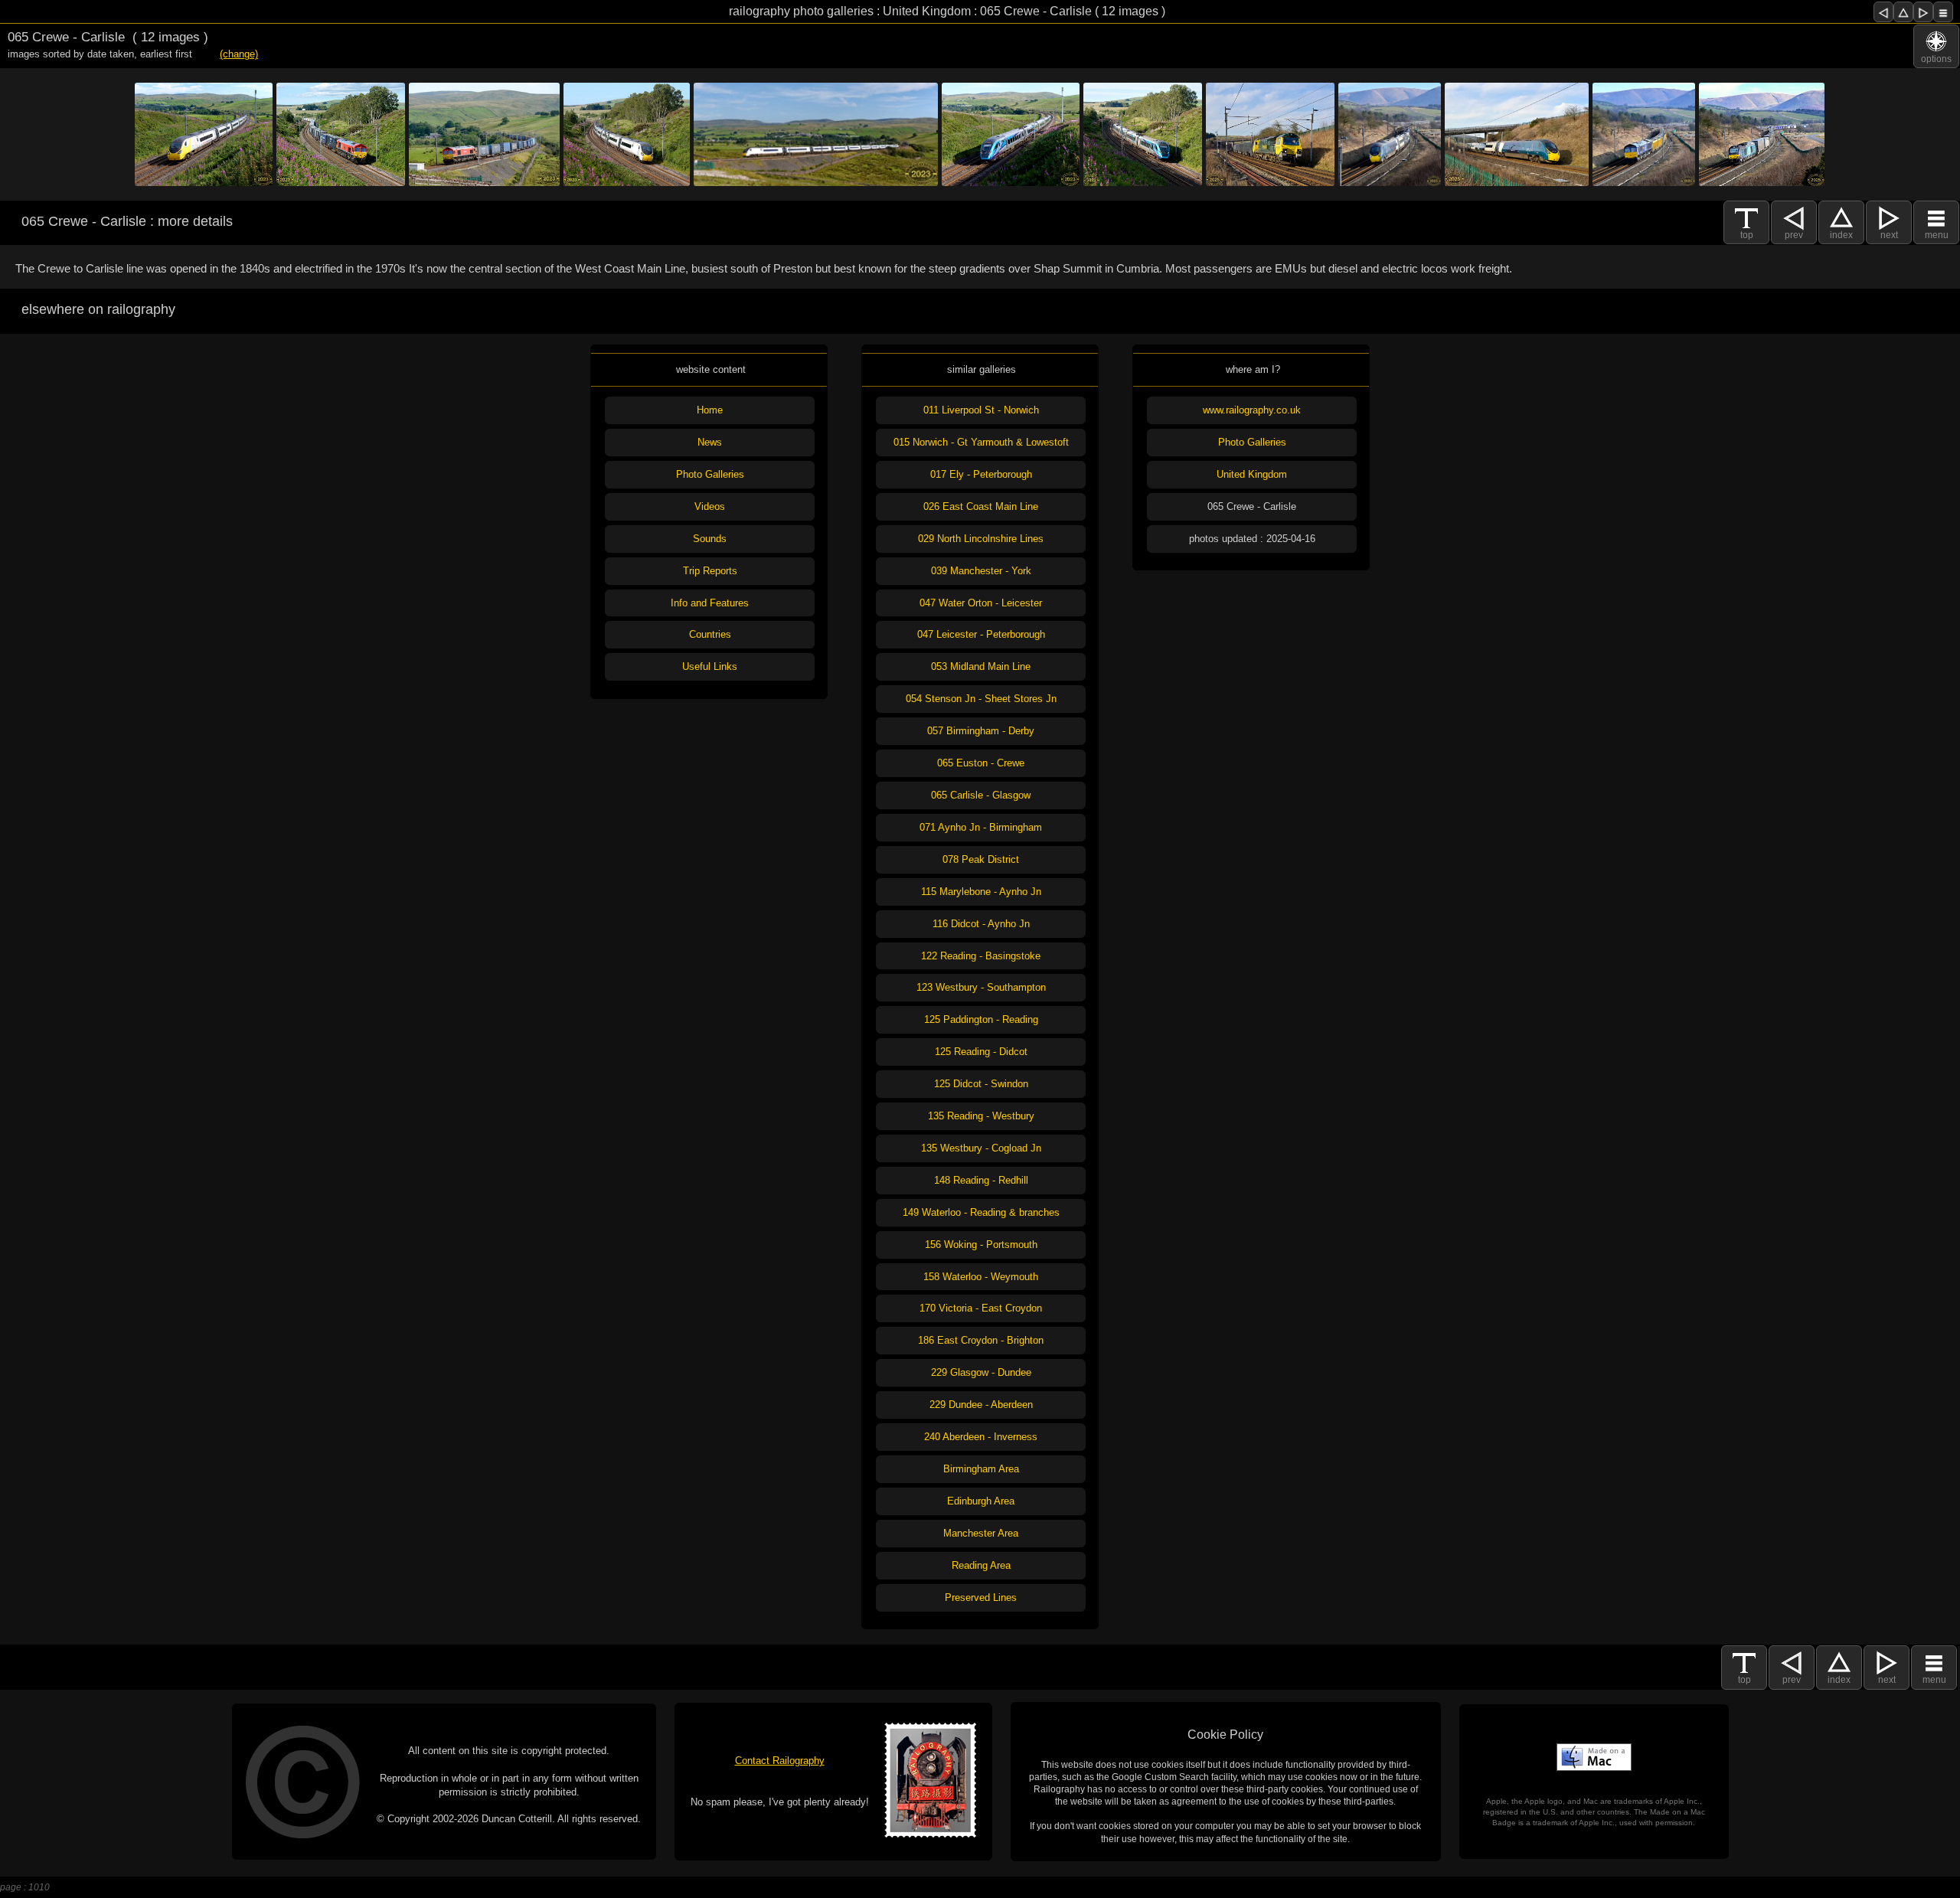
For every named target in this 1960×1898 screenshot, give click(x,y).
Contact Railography (780, 1761)
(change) (239, 54)
